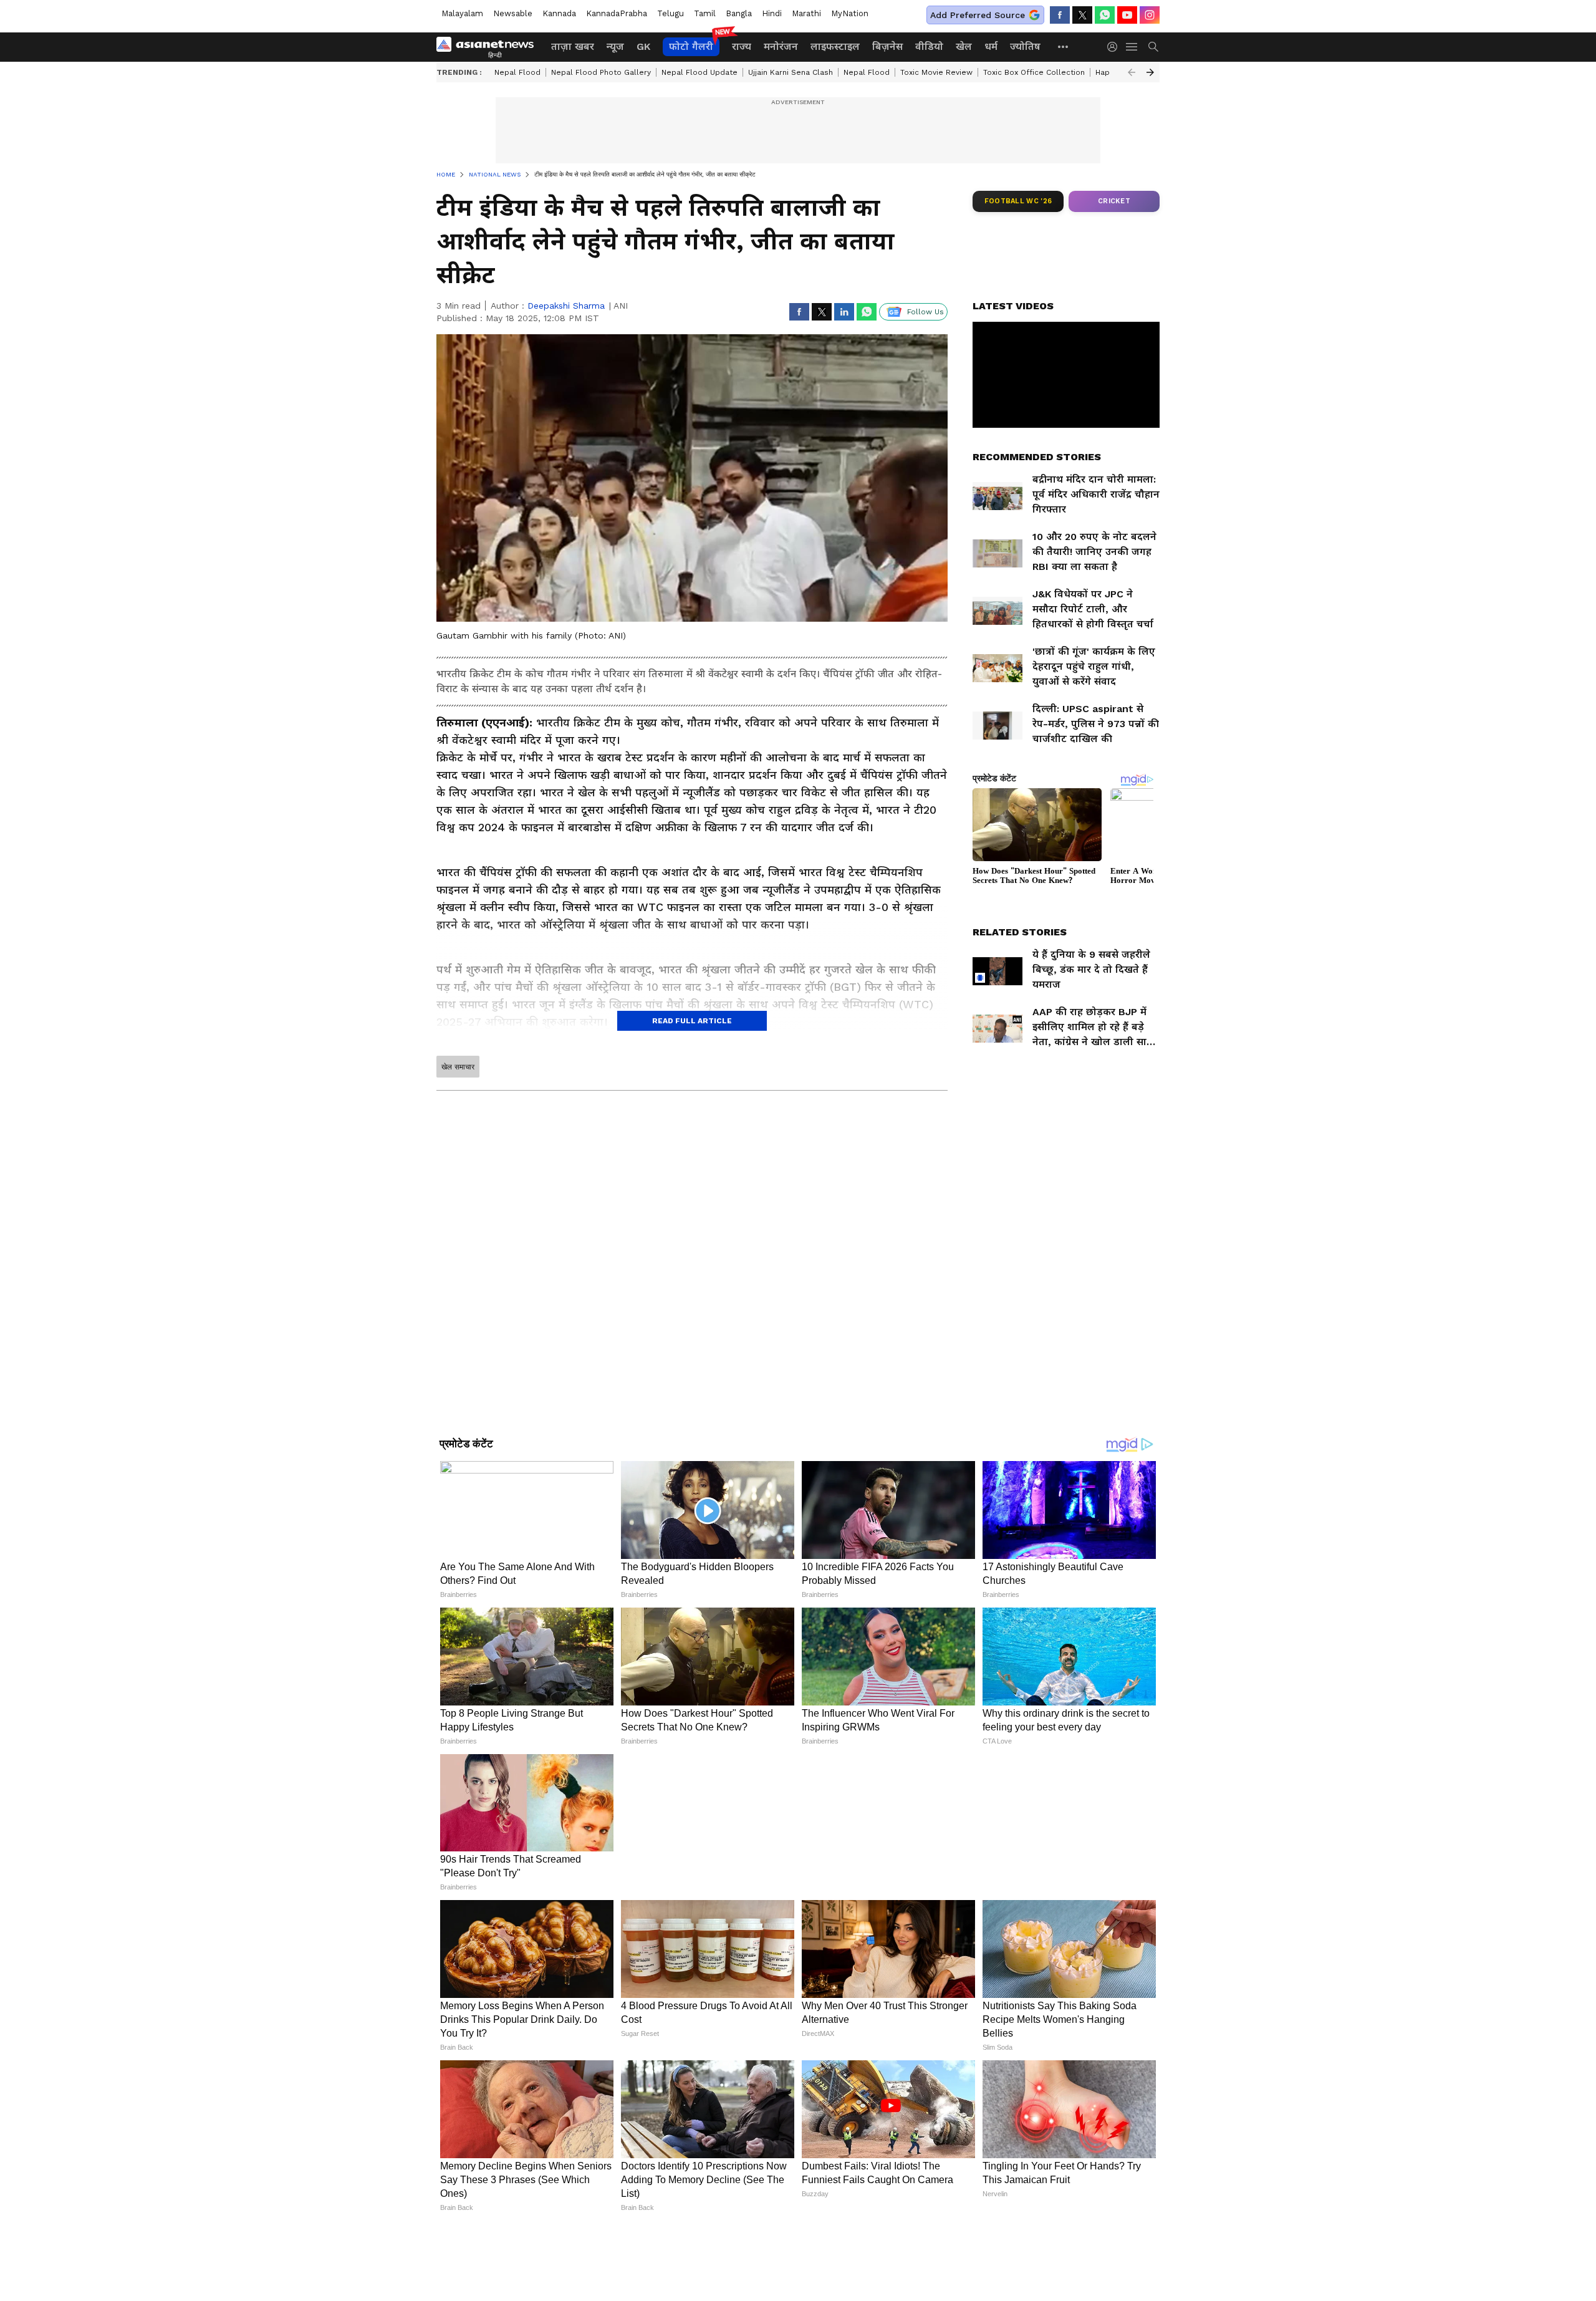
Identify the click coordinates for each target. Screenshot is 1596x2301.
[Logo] (489, 47)
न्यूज (615, 46)
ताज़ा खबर (573, 46)
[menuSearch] (1153, 47)
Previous (1132, 72)
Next (1150, 72)
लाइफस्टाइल (835, 46)
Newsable (513, 13)
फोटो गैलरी (691, 46)
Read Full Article (692, 1021)
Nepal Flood (517, 72)
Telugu (671, 13)
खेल (964, 46)
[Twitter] (1082, 15)
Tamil (705, 13)
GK (643, 46)
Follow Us (925, 312)
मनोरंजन (781, 46)
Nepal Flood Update (699, 72)
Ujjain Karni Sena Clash (791, 72)
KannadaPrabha (617, 13)
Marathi (806, 13)
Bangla (739, 13)
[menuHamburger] (1132, 47)
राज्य (742, 46)
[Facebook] (1060, 15)
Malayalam (462, 13)
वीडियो (929, 46)
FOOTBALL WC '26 (1018, 201)
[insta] (1150, 15)
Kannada (559, 13)
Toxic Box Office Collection (1034, 72)
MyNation (850, 13)
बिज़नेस (887, 46)
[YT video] (1127, 15)
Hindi (772, 13)
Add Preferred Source (978, 15)
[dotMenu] (1064, 46)
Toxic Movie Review (936, 72)
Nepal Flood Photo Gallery (601, 72)
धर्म (991, 46)
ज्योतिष (1025, 46)
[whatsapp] (1105, 15)
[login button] (1115, 47)
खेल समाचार (458, 1067)
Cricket (1114, 201)
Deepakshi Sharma (566, 306)
